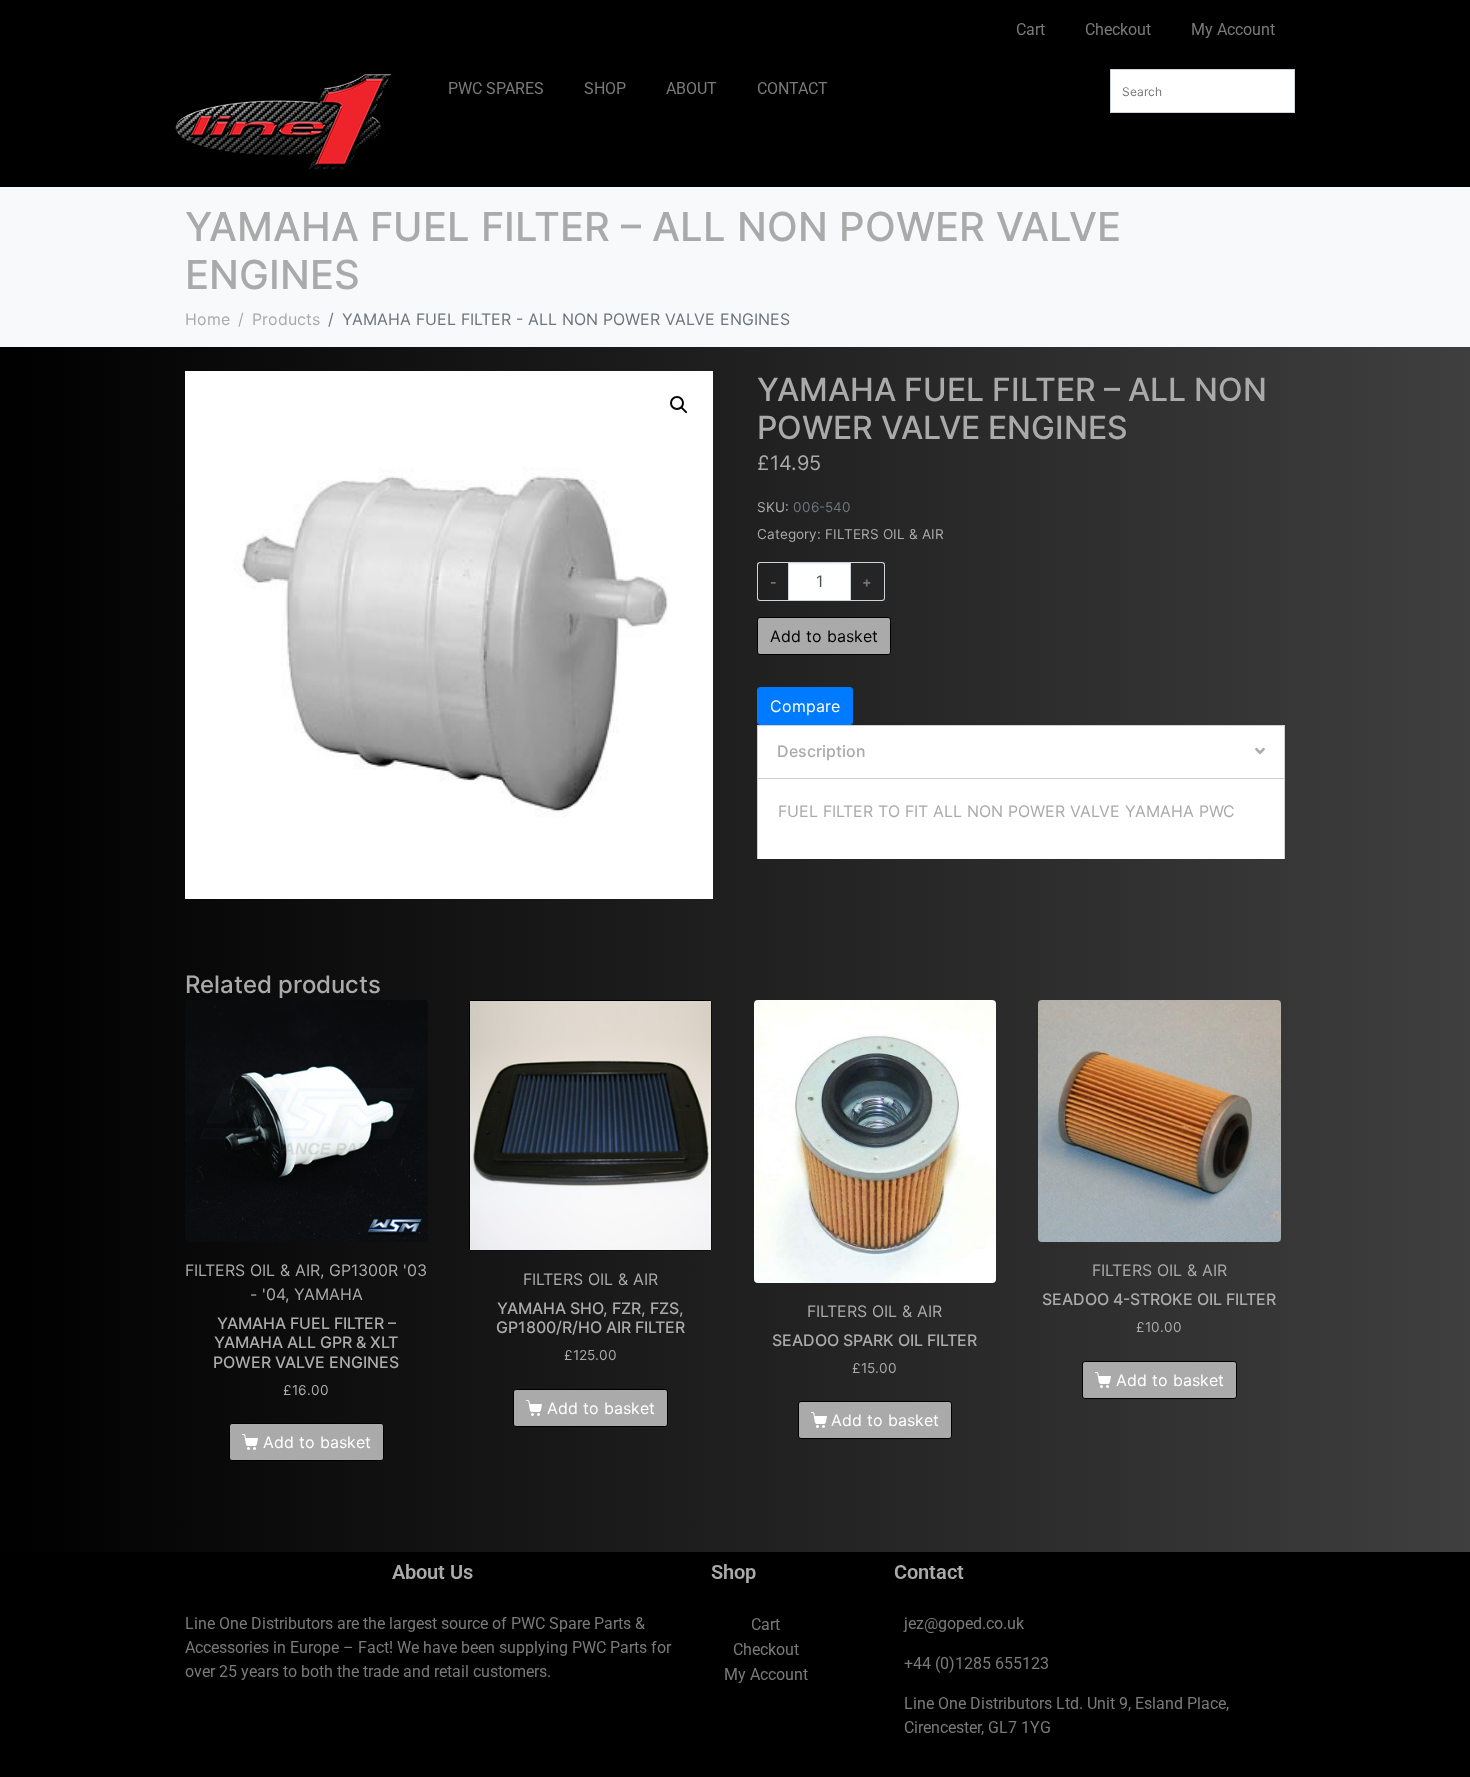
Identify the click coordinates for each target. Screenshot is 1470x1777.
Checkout (1118, 29)
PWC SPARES (496, 88)
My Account (1233, 29)
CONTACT (792, 88)
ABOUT (691, 88)
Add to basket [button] (317, 1442)
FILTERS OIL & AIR (884, 534)
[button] (679, 405)
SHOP (605, 88)
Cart (1030, 29)
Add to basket (824, 636)
